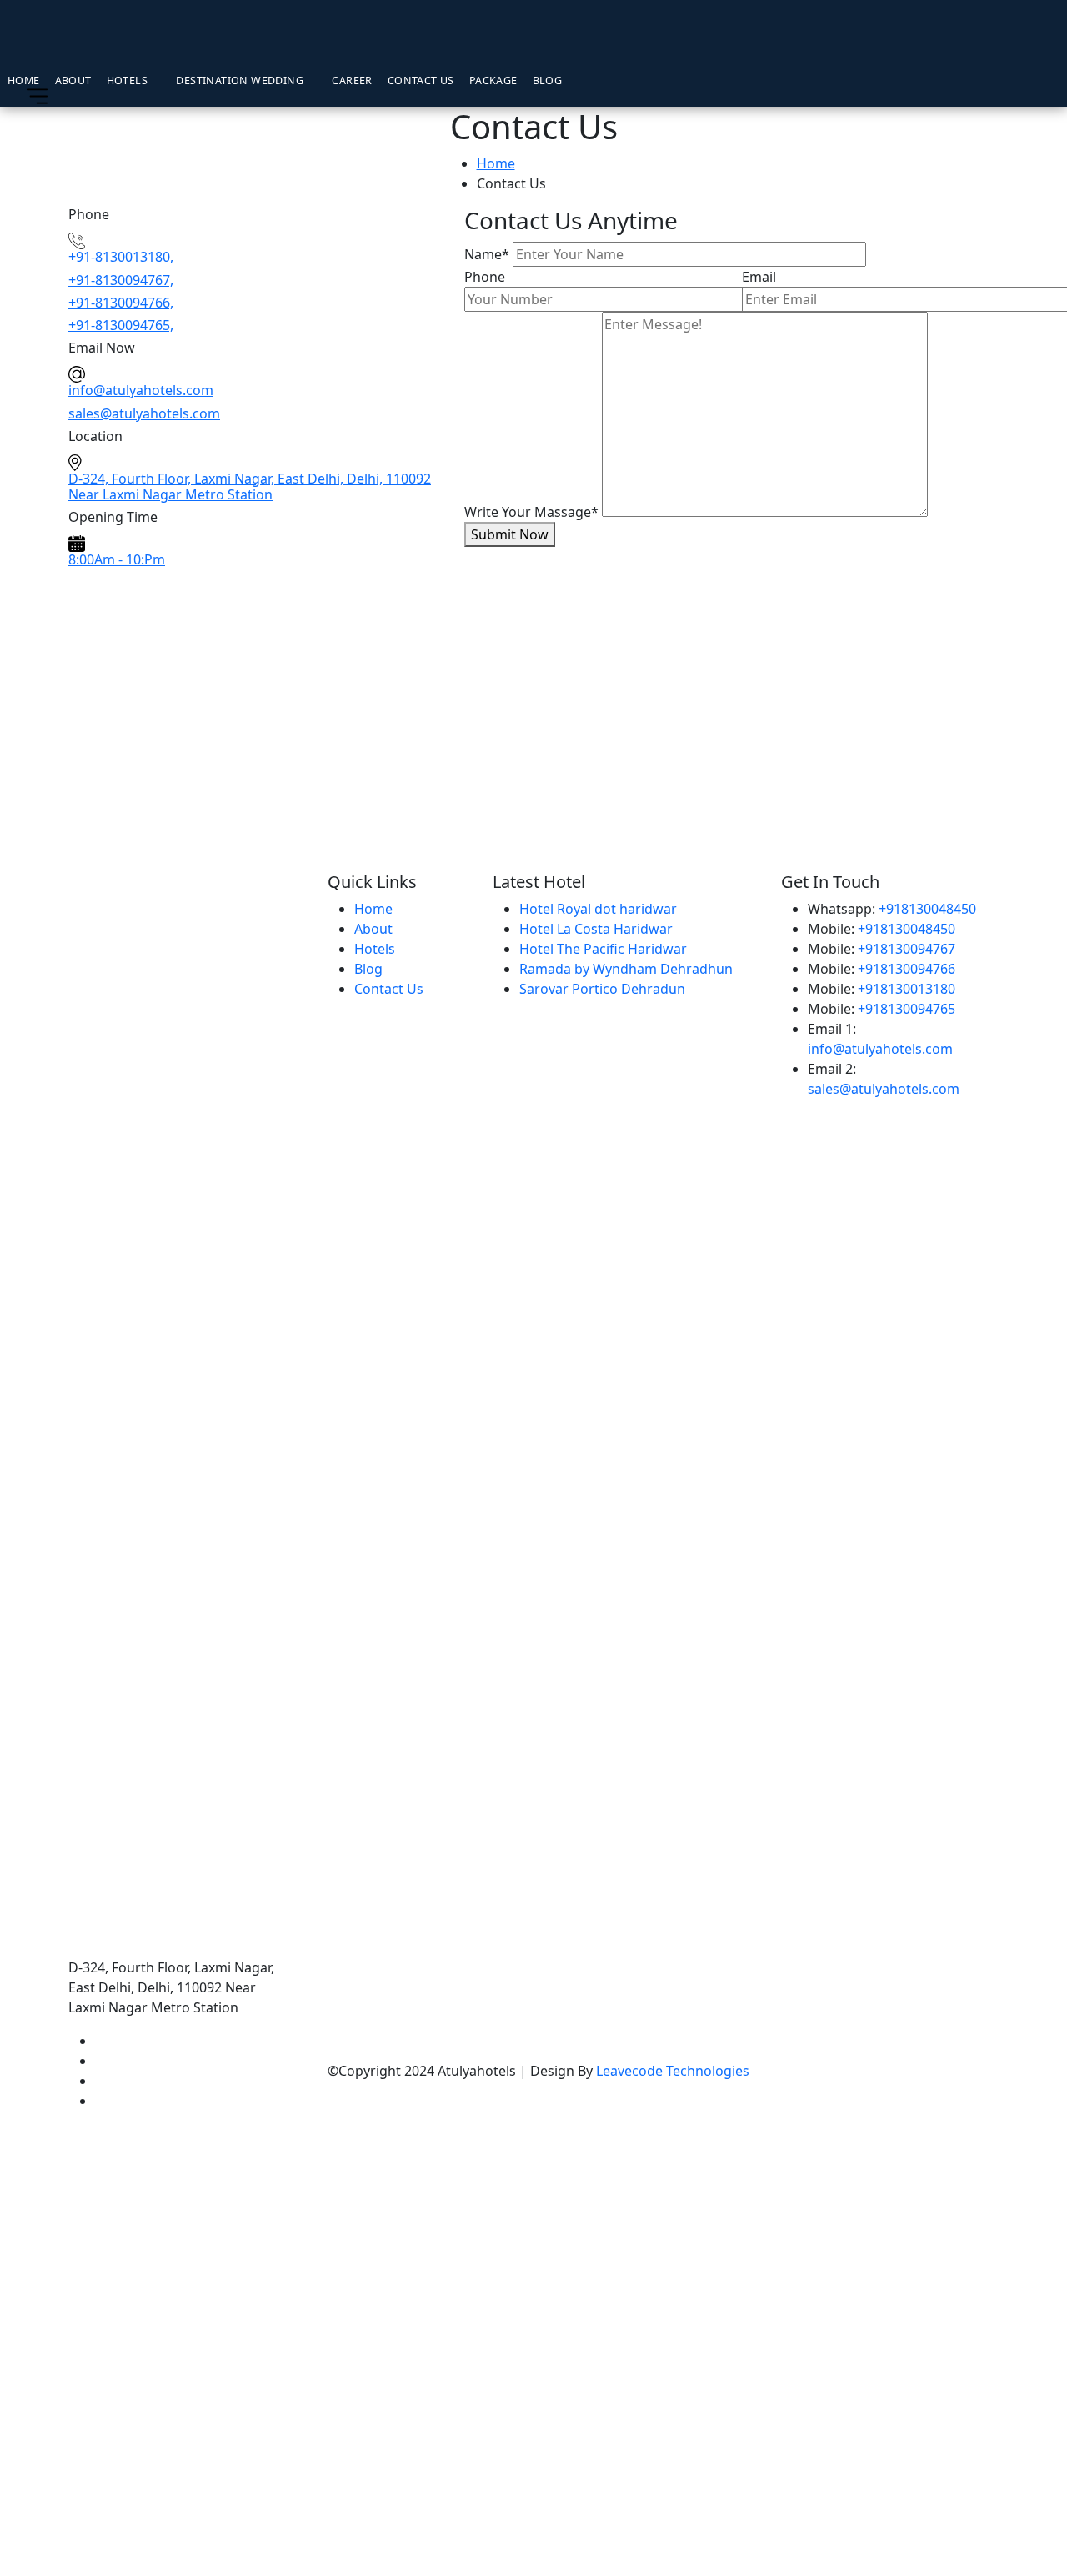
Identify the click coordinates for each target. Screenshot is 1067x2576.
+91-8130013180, (121, 257)
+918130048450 (927, 909)
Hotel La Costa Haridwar (596, 929)
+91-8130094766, (121, 303)
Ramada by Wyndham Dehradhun (626, 969)
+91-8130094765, (121, 325)
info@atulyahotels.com (880, 1049)
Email (759, 277)
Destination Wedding (240, 79)
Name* (487, 254)
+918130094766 (907, 969)
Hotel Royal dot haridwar (598, 909)
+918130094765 (907, 1009)
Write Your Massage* (531, 512)
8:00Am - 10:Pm (117, 559)
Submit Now (510, 534)
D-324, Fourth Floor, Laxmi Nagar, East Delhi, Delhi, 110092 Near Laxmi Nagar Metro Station (250, 486)
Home (24, 79)
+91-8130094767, (121, 280)
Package (493, 79)
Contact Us (421, 79)
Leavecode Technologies (673, 2071)
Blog (548, 79)
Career (352, 79)
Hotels (127, 79)
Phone (485, 277)
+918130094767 (907, 949)
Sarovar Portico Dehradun (602, 989)
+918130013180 (907, 989)
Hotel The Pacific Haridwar (603, 949)
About (73, 79)
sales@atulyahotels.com (884, 1089)
